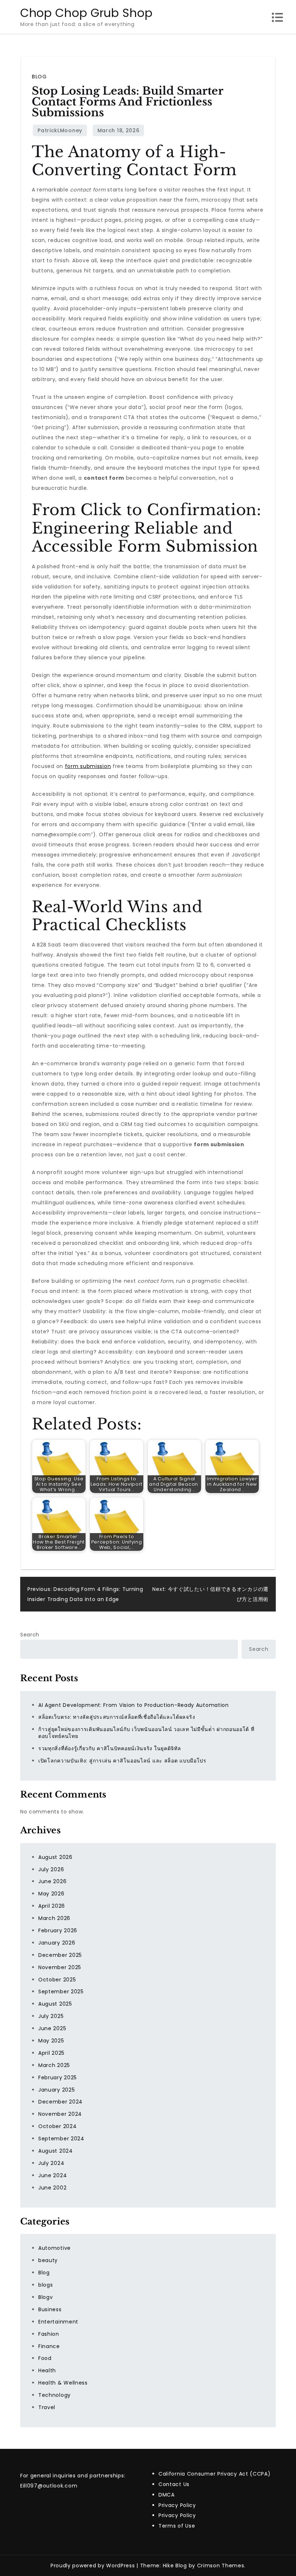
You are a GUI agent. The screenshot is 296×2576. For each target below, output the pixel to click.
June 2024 (53, 2175)
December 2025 (60, 1955)
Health (47, 2370)
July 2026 (51, 1869)
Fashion (49, 2334)
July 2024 (51, 2163)
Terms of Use (177, 2526)
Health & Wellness (63, 2383)
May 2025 (51, 2041)
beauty (48, 2260)
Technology (55, 2395)
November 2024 (60, 2114)
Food (45, 2358)
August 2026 (55, 1857)
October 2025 (57, 1980)
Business (50, 2309)
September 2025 (61, 1992)
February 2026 (58, 1930)
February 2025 (58, 2077)
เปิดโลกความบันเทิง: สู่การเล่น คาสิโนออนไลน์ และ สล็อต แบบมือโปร (122, 1761)
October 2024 (57, 2126)
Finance (49, 2346)
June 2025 (52, 2028)
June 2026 (52, 1881)
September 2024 (61, 2139)
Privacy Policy (177, 2505)
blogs (46, 2285)
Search (30, 1635)
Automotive (55, 2248)
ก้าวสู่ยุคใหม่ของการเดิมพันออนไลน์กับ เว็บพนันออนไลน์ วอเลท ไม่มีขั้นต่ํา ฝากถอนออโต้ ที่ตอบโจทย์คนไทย (146, 1733)
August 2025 (55, 2004)
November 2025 (60, 1967)
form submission (88, 766)
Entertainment (58, 2322)
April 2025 (51, 2053)
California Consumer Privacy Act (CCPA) (215, 2474)
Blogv (46, 2297)
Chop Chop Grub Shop (86, 13)
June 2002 (52, 2188)
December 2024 (60, 2102)
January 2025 (56, 2090)
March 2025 (54, 2065)
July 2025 (51, 2016)
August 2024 (56, 2151)
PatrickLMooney (60, 130)
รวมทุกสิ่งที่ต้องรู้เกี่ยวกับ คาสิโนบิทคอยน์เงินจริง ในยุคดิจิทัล (110, 1748)
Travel (47, 2407)
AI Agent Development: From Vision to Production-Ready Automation (134, 1705)
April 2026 (52, 1906)
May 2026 (51, 1894)
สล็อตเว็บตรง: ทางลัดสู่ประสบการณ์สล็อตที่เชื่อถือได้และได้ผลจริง (117, 1717)
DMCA (167, 2495)
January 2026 (57, 1943)
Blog (39, 77)
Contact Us (174, 2484)
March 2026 (54, 1918)
